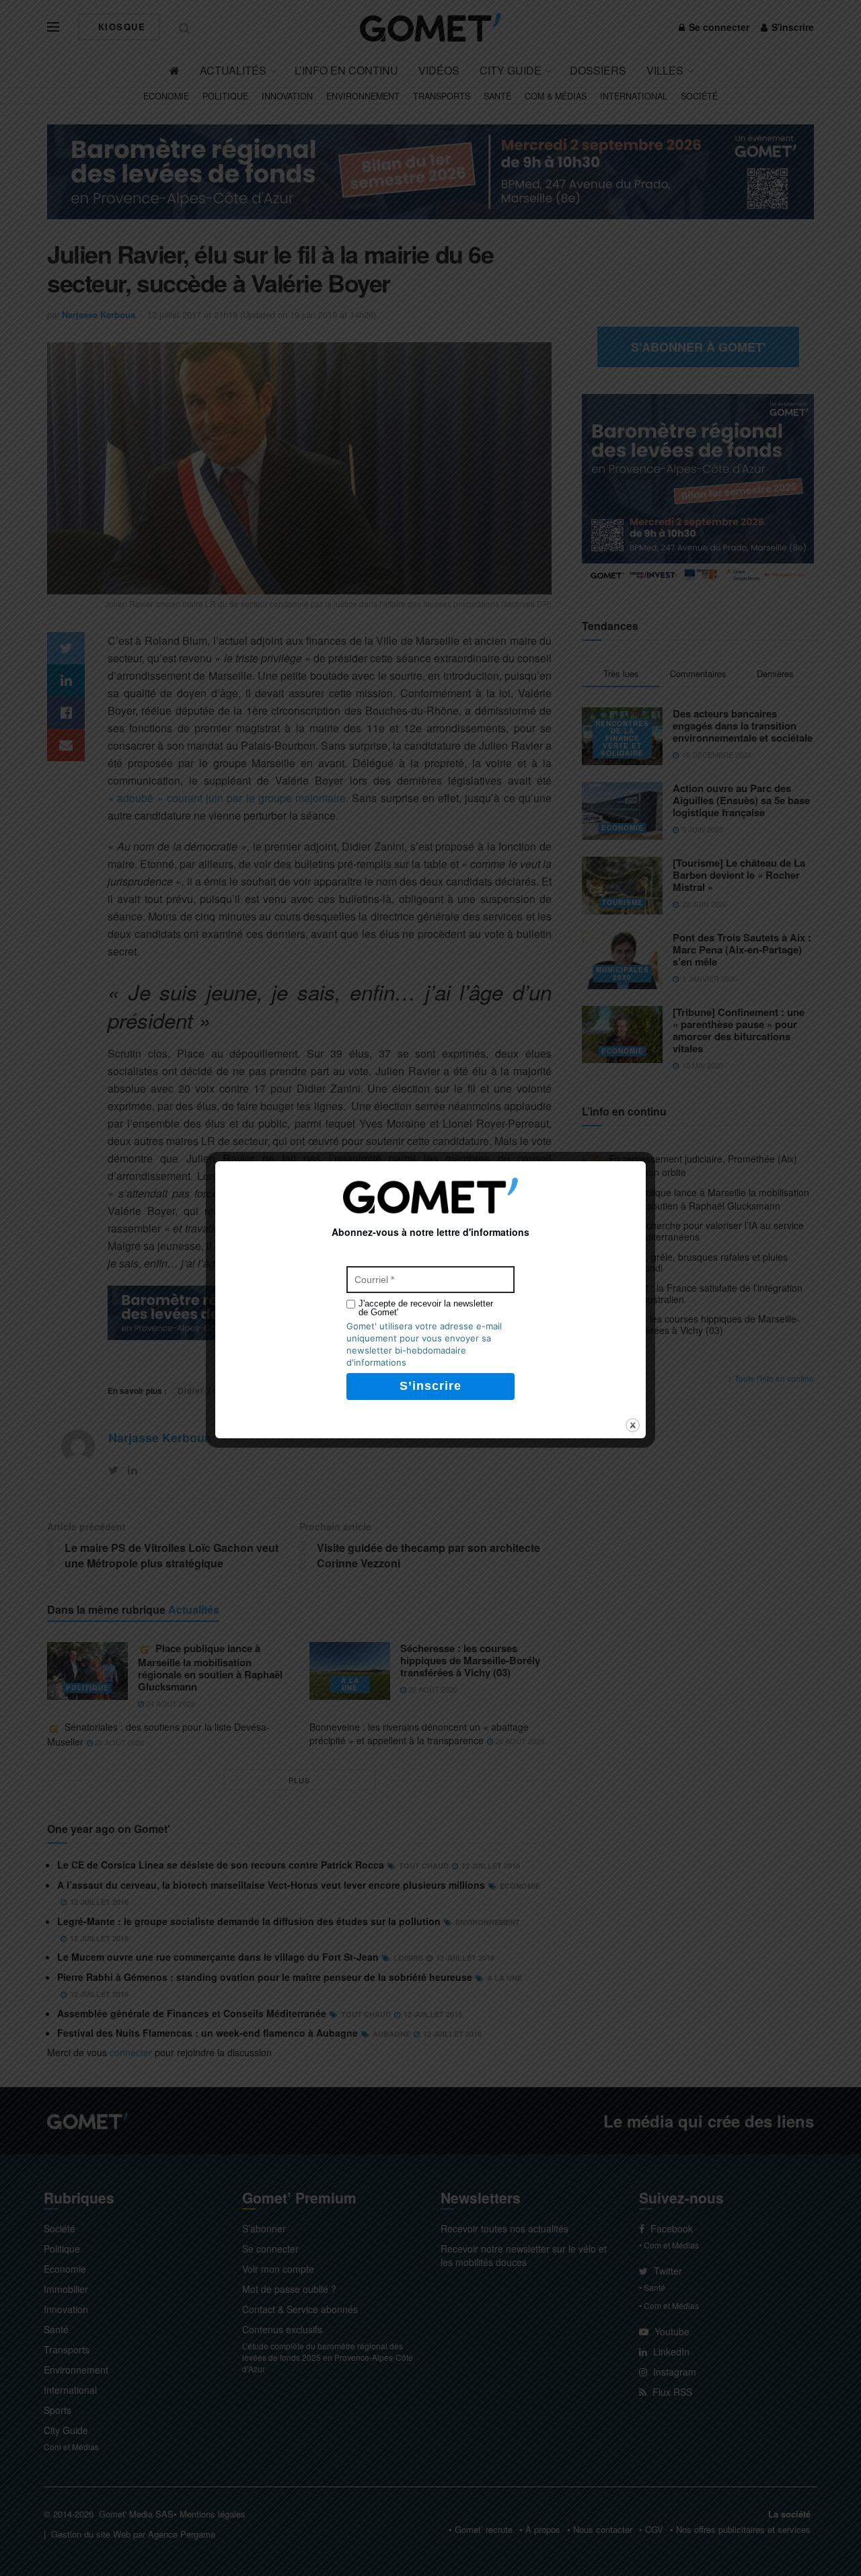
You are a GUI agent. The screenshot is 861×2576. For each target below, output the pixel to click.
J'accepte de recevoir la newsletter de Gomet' (426, 1308)
